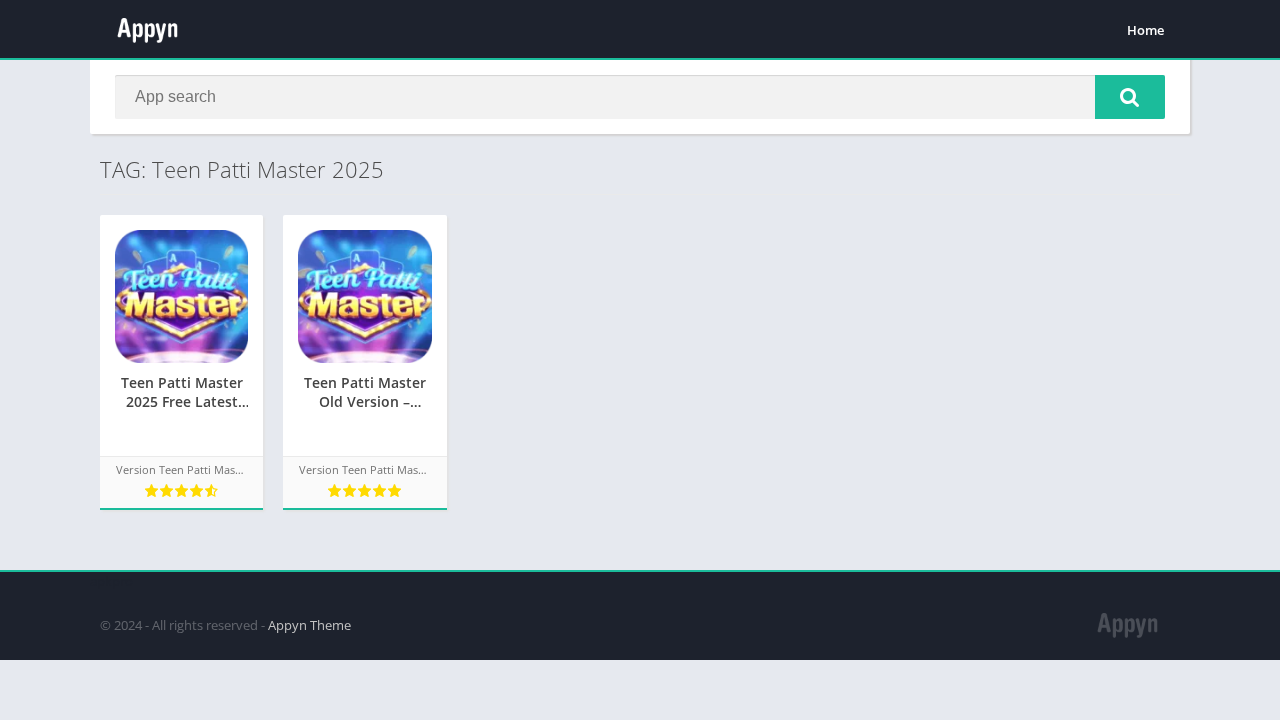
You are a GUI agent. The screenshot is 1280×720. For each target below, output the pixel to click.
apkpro (111, 581)
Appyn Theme (309, 625)
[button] (1130, 97)
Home (1145, 30)
